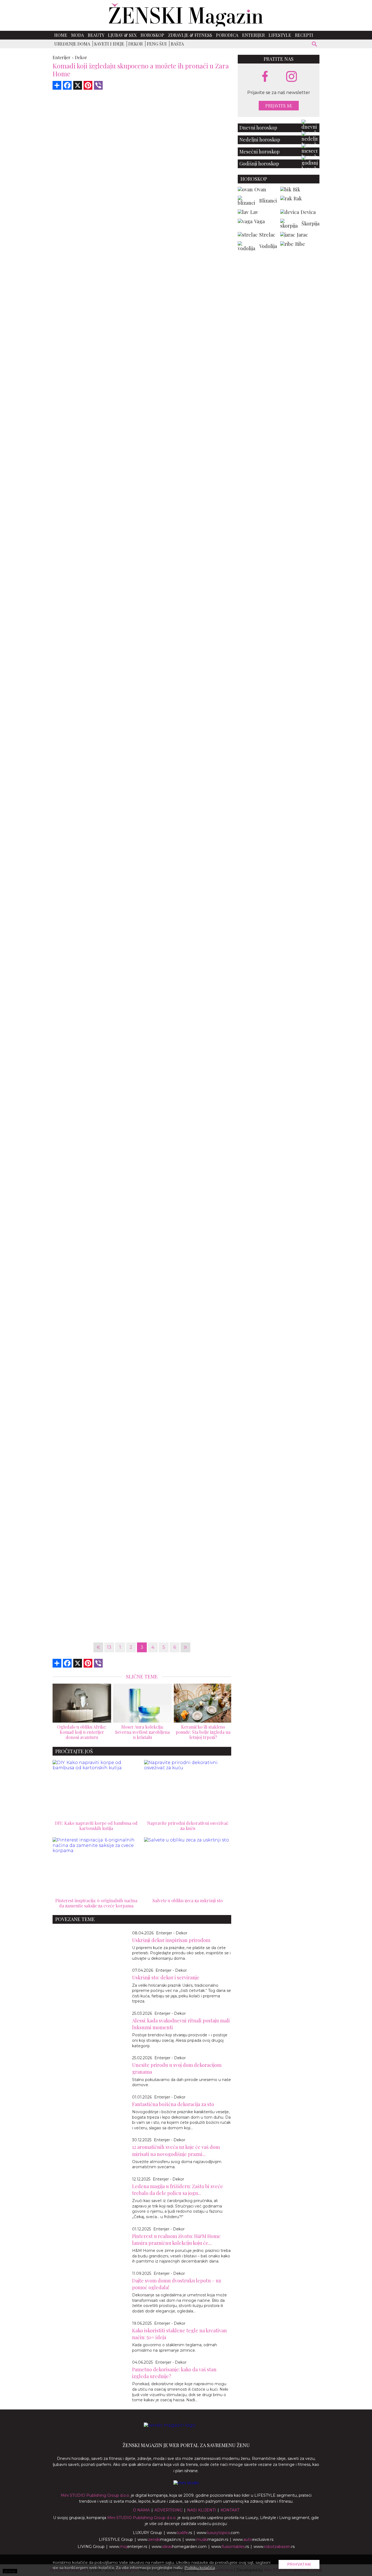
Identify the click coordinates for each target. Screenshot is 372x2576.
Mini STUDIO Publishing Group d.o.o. (95, 2495)
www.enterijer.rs (128, 2547)
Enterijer (253, 35)
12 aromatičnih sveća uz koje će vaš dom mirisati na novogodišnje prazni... (176, 2150)
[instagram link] (292, 77)
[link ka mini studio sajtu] (186, 2483)
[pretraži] (315, 45)
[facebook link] (265, 77)
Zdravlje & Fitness (190, 35)
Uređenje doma (72, 44)
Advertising (168, 2510)
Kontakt (230, 2510)
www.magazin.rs (159, 2539)
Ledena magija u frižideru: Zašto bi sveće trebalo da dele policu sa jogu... (178, 2190)
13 (109, 1647)
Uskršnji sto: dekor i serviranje (166, 1977)
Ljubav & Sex (122, 35)
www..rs (179, 2533)
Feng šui (157, 44)
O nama (141, 2510)
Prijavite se (279, 106)
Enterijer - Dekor (172, 1933)
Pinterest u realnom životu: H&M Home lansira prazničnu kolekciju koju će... (176, 2240)
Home (61, 35)
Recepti (304, 35)
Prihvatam (299, 2564)
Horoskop (152, 35)
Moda (77, 35)
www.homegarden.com (179, 2547)
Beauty (96, 35)
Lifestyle (280, 35)
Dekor (135, 44)
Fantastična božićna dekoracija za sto (173, 2104)
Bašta (177, 44)
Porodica (227, 35)
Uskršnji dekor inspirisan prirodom (171, 1940)
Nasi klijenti (202, 2510)
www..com (218, 2533)
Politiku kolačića (200, 2568)
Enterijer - (63, 57)
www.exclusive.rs (253, 2539)
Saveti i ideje (109, 44)
